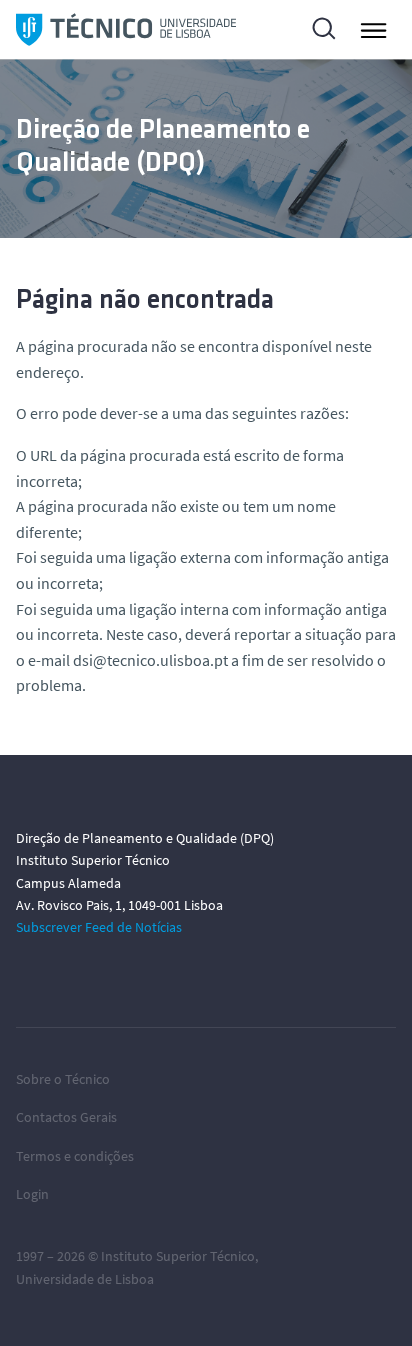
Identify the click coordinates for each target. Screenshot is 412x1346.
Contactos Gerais (66, 1117)
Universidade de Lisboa (85, 1279)
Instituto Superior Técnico (178, 1256)
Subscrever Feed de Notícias (99, 927)
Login (32, 1194)
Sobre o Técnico (63, 1079)
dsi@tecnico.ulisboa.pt (150, 660)
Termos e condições (75, 1156)
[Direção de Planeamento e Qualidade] (126, 29)
